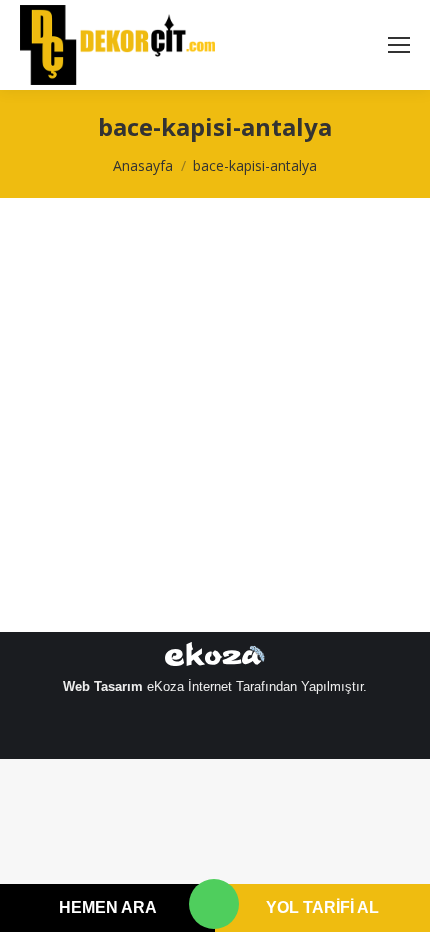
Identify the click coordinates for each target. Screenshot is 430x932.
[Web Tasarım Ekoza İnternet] (215, 658)
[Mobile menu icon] (399, 45)
